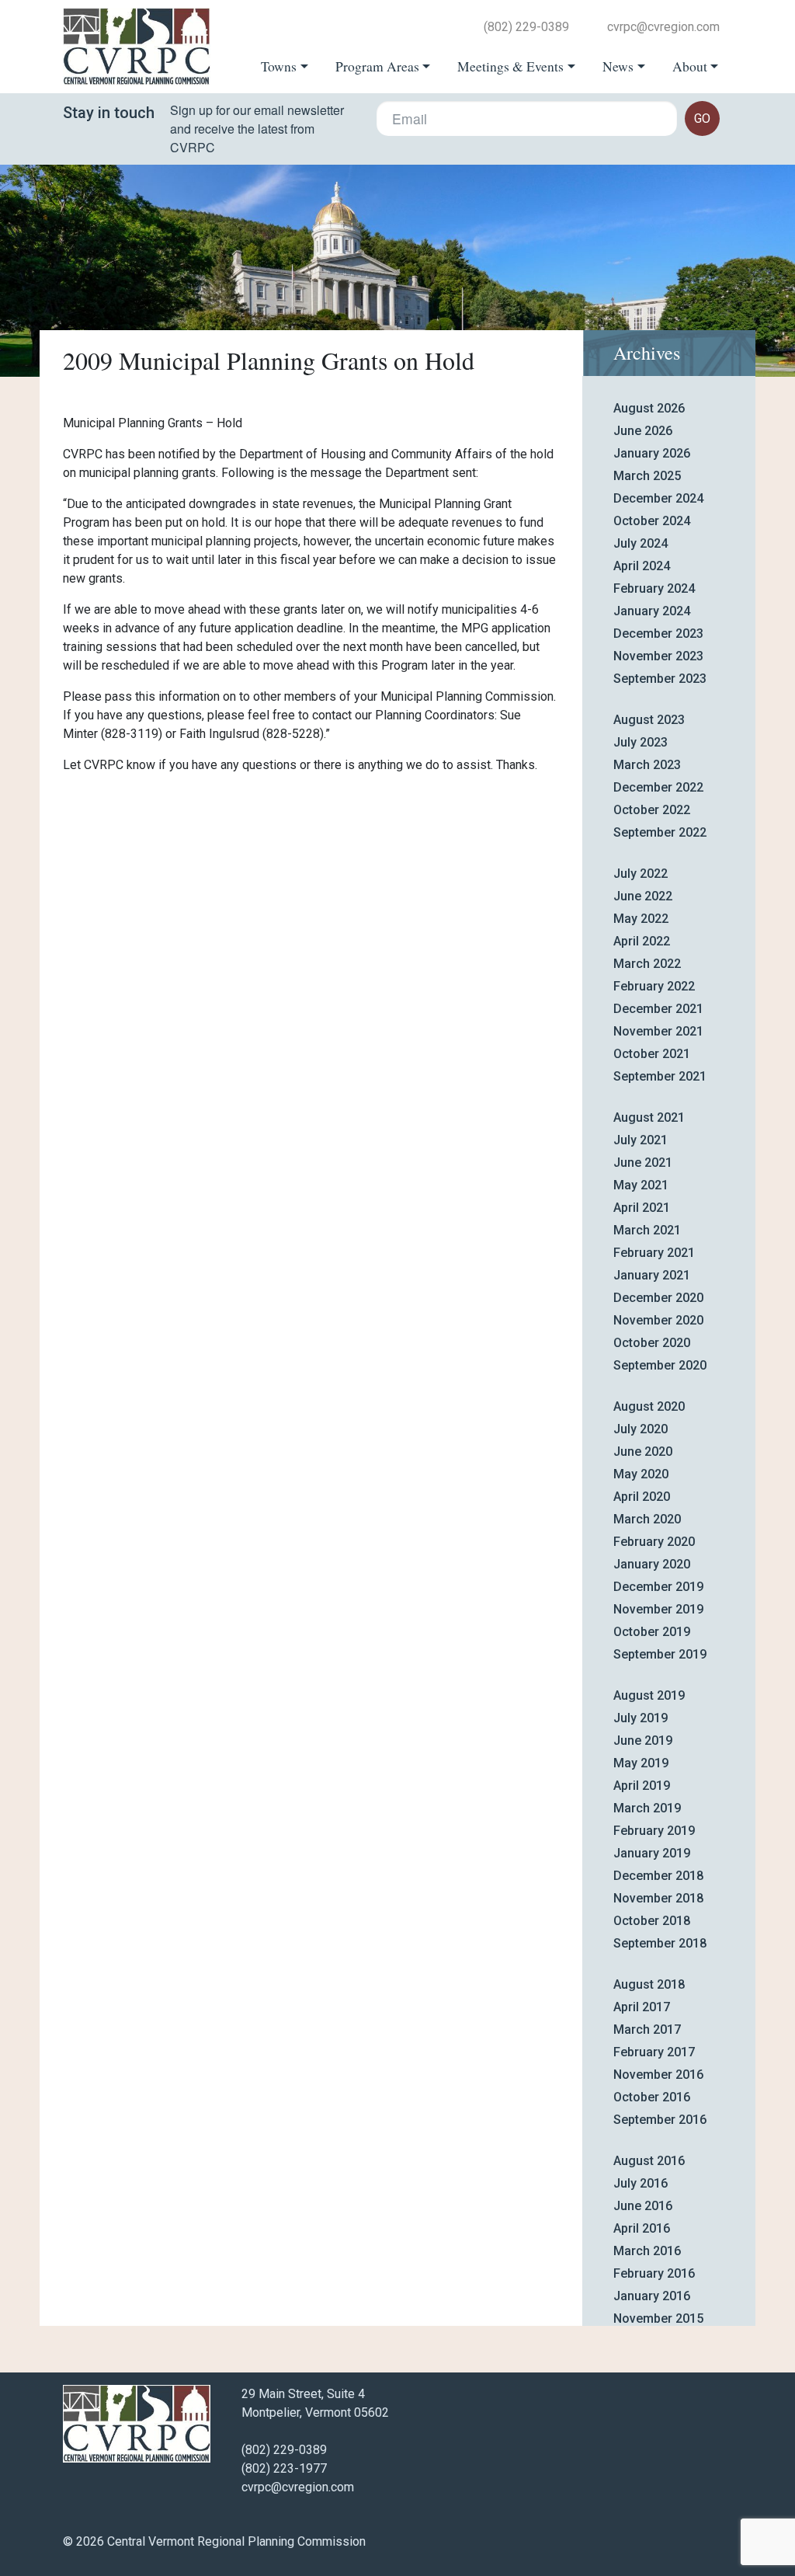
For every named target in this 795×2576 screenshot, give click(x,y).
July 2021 (641, 1140)
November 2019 (658, 1609)
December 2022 (658, 787)
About (690, 66)
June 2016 (643, 2206)
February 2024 (654, 588)
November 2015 (658, 2318)
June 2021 (643, 1163)
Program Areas (377, 66)
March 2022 (647, 964)
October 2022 (652, 810)
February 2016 (654, 2273)
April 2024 (642, 566)
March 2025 (647, 476)
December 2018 (658, 1876)
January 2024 (652, 611)
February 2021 (654, 1253)
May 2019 (641, 1763)
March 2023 (647, 765)
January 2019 (652, 1853)
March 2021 (647, 1230)
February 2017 (654, 2052)
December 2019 (658, 1587)
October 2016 (652, 2097)
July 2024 (641, 543)
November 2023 (658, 656)
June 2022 (643, 896)
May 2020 (641, 1474)
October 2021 (652, 1054)
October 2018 (652, 1921)
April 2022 (642, 941)
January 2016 (652, 2296)
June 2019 (643, 1741)
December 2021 (658, 1009)
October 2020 (652, 1343)
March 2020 (647, 1519)
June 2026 (643, 431)
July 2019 (641, 1718)
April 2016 (642, 2228)
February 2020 (654, 1542)
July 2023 (641, 742)
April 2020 (642, 1497)
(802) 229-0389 (526, 27)
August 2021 (649, 1117)
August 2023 (649, 720)
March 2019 (647, 1808)
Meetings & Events (510, 66)
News (618, 66)
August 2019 (649, 1695)
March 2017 (647, 2029)
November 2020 (658, 1320)
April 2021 (642, 1208)
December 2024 (658, 498)
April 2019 (642, 1786)
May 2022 (641, 919)
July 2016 (641, 2183)
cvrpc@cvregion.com (663, 27)
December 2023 (658, 634)
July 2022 (641, 874)
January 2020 (652, 1564)
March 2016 (647, 2251)
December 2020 (658, 1298)
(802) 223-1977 (284, 2468)
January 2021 (652, 1275)
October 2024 (652, 521)
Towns (279, 66)
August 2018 (649, 1984)
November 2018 (658, 1898)
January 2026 (652, 453)
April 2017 (642, 2007)
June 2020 (643, 1452)
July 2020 (641, 1429)
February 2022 (654, 986)
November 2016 (658, 2075)
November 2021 (658, 1031)
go (702, 118)
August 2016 (649, 2161)
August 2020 (649, 1406)
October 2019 (652, 1632)
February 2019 (654, 1831)
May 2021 (641, 1185)
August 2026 (649, 408)
